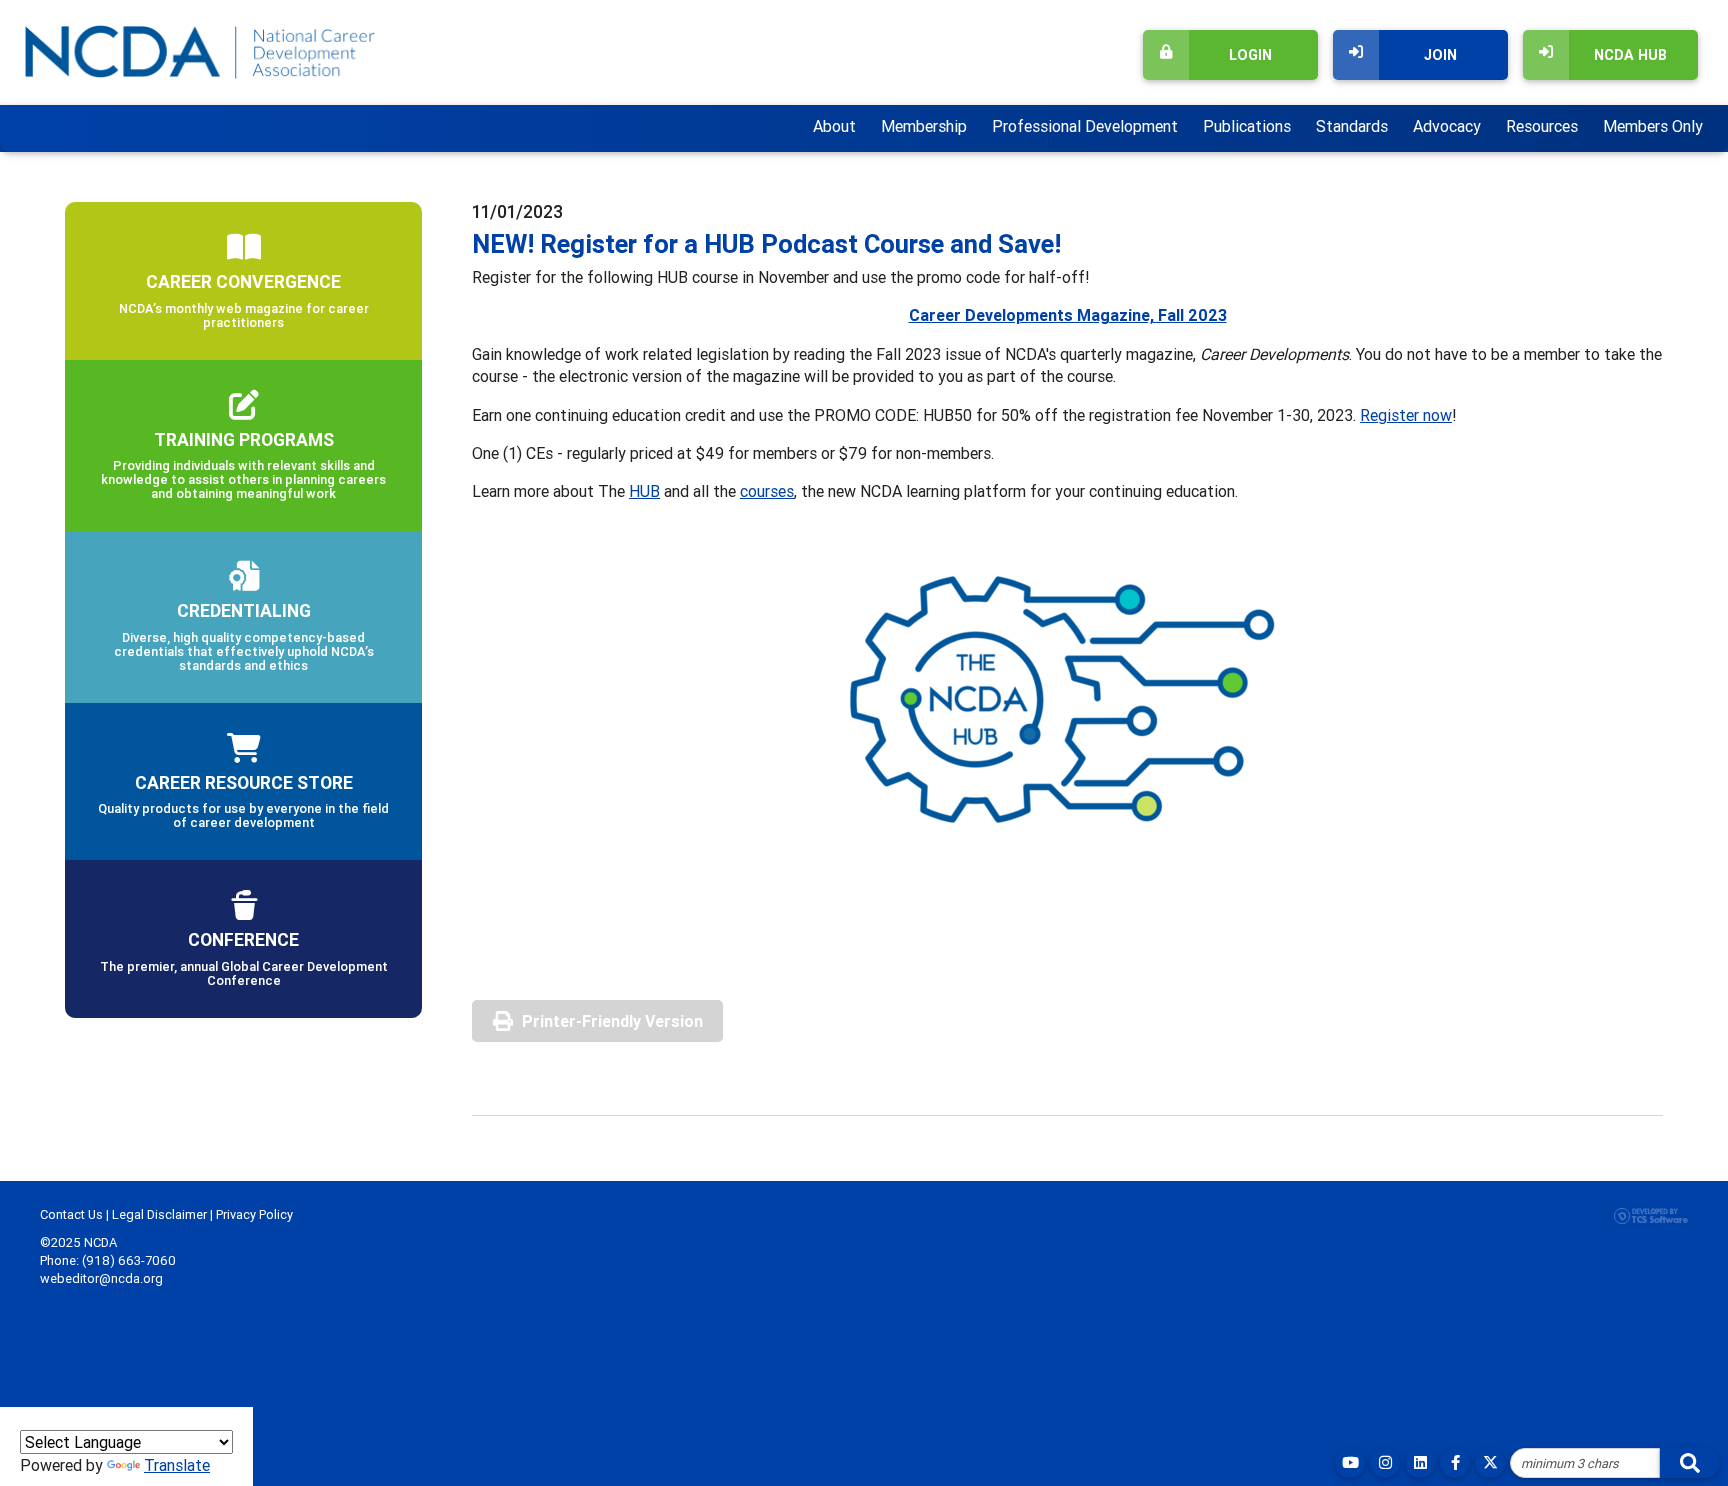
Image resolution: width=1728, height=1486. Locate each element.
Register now (1406, 415)
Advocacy (1447, 126)
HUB (644, 491)
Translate (177, 1465)
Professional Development (1085, 126)
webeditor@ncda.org (101, 1278)
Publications (1247, 126)
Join (1440, 55)
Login (1250, 55)
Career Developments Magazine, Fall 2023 (1068, 315)
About (834, 126)
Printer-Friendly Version (612, 1021)
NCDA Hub (1630, 55)
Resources (1542, 126)
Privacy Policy (254, 1214)
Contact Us (71, 1214)
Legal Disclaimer (159, 1214)
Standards (1352, 126)
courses (767, 491)
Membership (924, 126)
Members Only (1653, 126)
